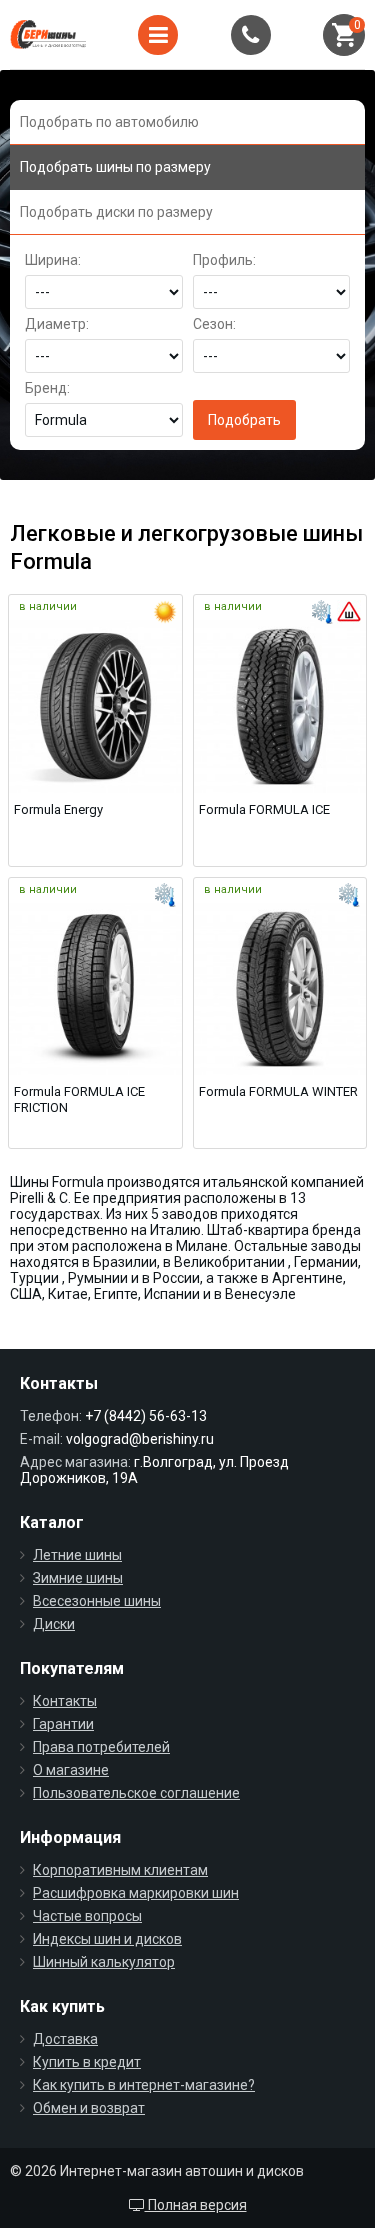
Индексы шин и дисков (107, 1939)
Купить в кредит (87, 2062)
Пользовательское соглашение (136, 1793)
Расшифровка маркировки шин (136, 1893)
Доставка (65, 2039)
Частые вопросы (87, 1916)
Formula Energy (58, 809)
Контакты (65, 1701)
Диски (54, 1624)
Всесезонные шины (97, 1601)
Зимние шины (78, 1578)
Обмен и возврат (89, 2108)
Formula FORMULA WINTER (278, 1091)
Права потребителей (101, 1747)
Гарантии (63, 1724)
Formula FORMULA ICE (264, 809)
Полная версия (196, 2205)
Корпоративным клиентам (120, 1870)
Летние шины (77, 1555)
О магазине (71, 1770)
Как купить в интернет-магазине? (144, 2085)
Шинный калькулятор (104, 1962)
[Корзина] (344, 35)
